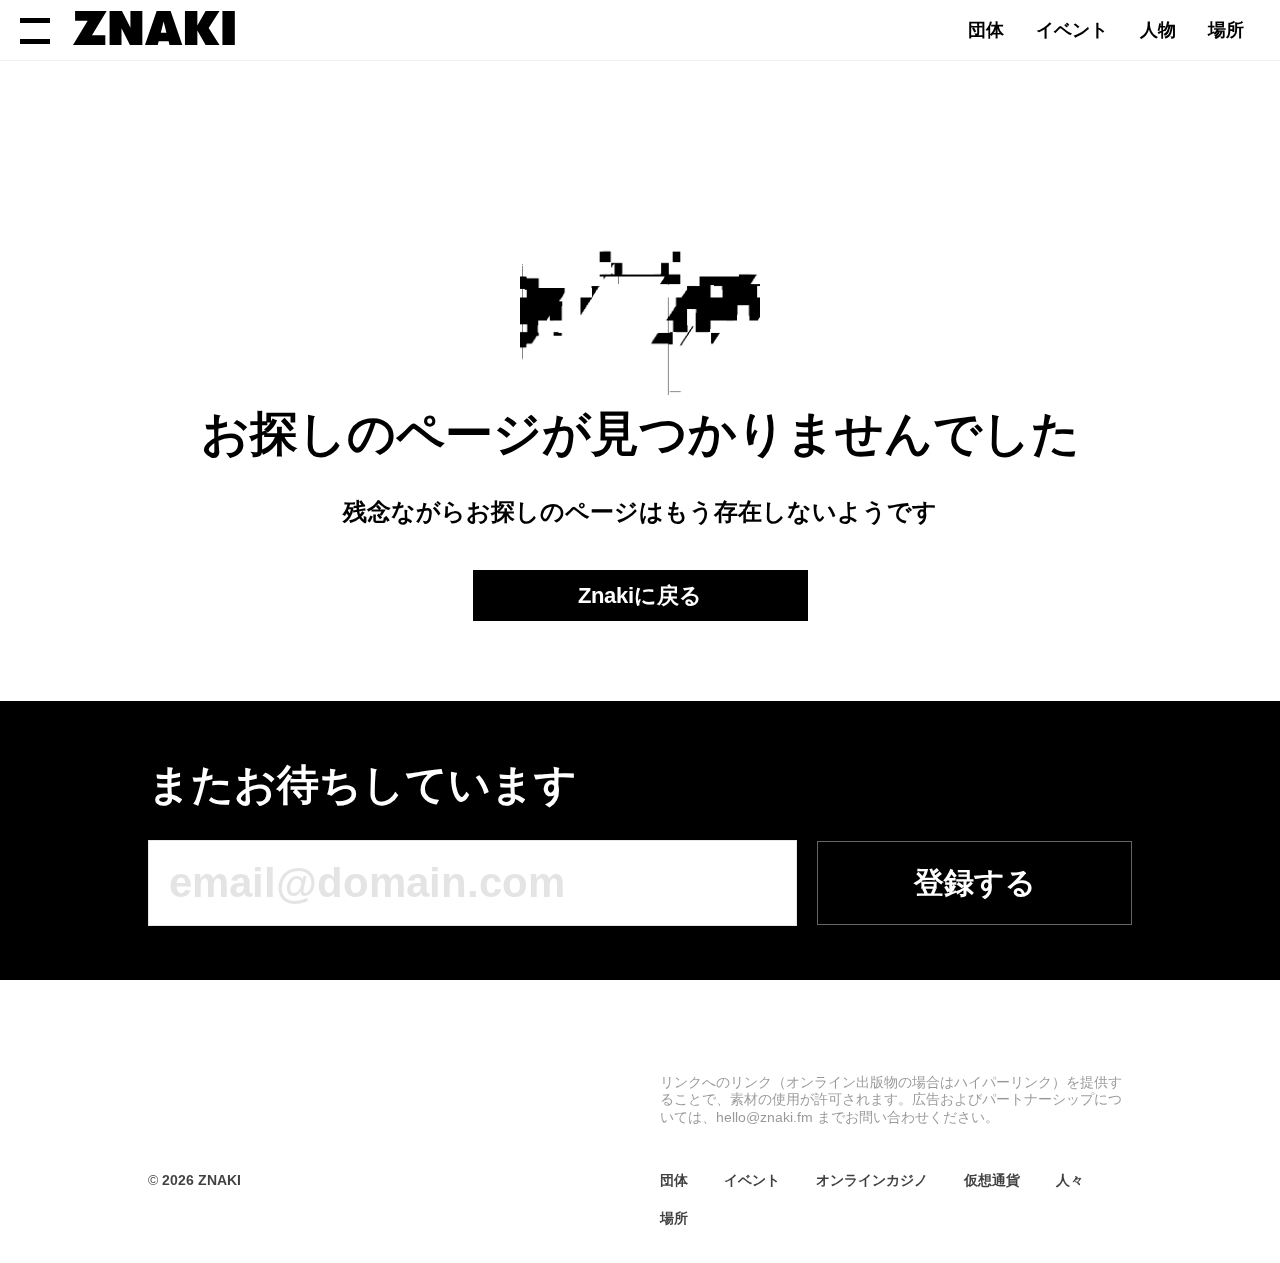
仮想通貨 (992, 1180)
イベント (1072, 30)
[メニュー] (35, 30)
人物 (1158, 30)
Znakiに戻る (640, 595)
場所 (1226, 30)
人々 (1070, 1180)
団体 (986, 30)
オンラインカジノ (872, 1180)
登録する (975, 882)
